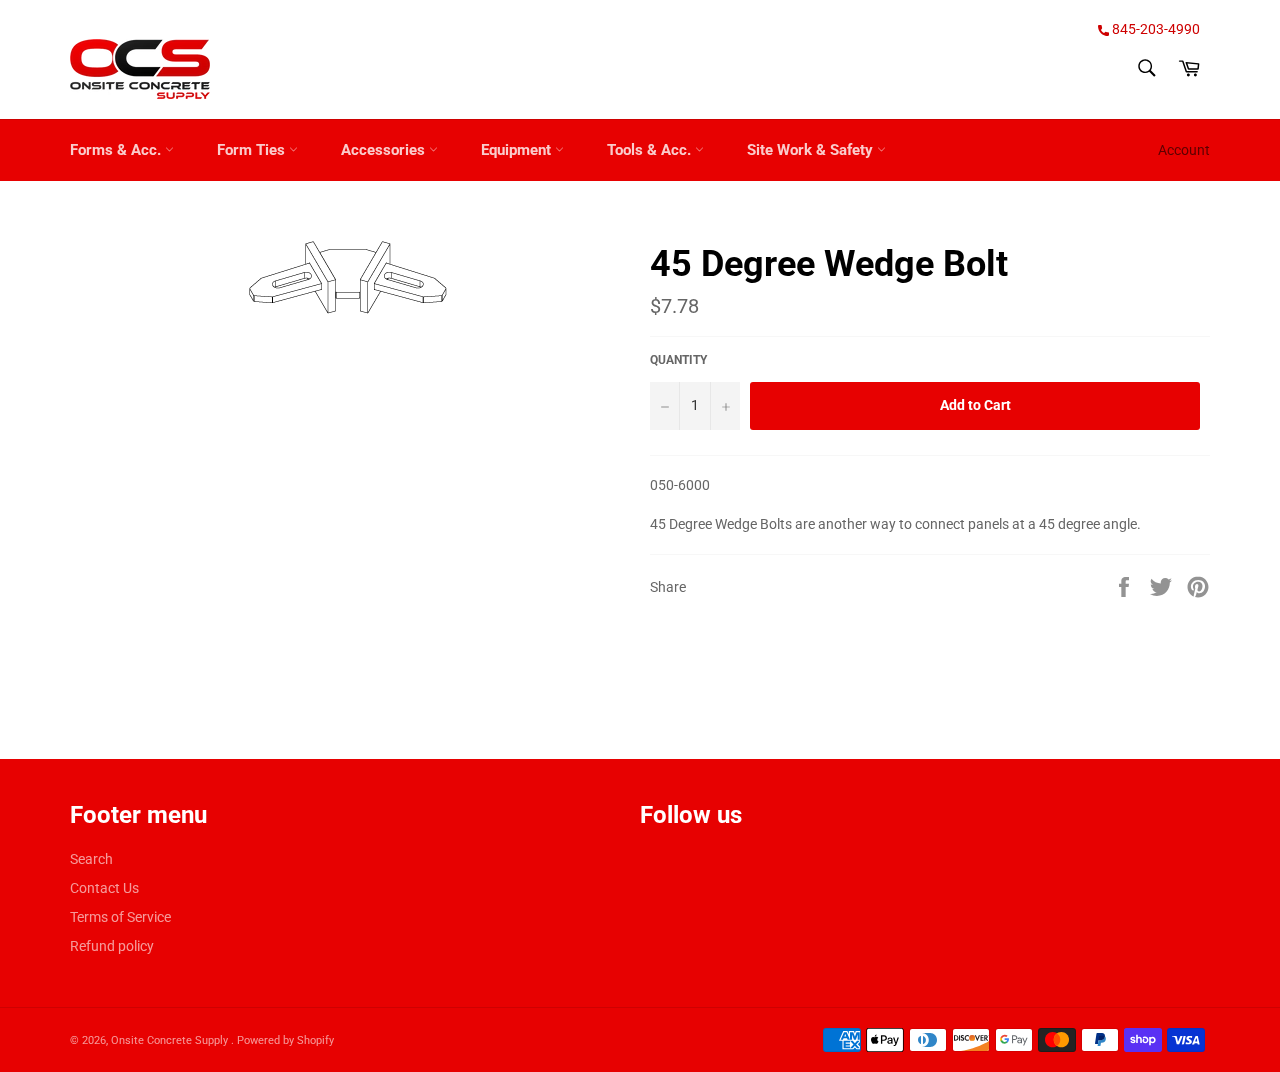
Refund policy (112, 946)
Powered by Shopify (285, 1040)
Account (1184, 150)
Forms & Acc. (117, 150)
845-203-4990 (1154, 29)
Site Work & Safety (812, 150)
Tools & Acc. (651, 150)
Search (91, 859)
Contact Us (104, 888)
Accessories (385, 150)
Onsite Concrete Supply (171, 1040)
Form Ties (253, 150)
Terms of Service (120, 917)
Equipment (518, 150)
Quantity (678, 360)
